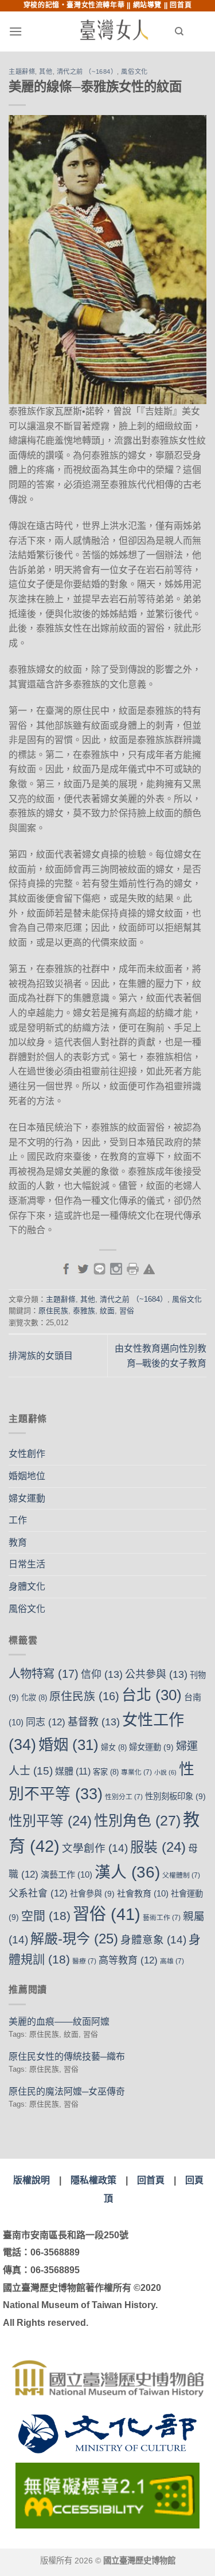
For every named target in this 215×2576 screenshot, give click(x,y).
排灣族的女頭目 (41, 1356)
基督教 (94, 1722)
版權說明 (32, 2180)
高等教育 (128, 1960)
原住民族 (53, 1311)
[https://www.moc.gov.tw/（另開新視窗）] (107, 2433)
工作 (18, 1520)
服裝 (158, 1847)
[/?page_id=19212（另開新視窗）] (149, 1268)
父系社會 (38, 1893)
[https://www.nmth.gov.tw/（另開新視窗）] (107, 2378)
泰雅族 (84, 1311)
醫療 (84, 1961)
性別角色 (137, 1820)
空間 (46, 1916)
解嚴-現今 (74, 1939)
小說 (165, 1772)
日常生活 (27, 1564)
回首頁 (181, 5)
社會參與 (92, 1894)
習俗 (127, 1311)
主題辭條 (22, 72)
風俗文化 (134, 72)
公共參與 (156, 1674)
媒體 (73, 1771)
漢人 (127, 1872)
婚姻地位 (27, 1476)
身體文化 (27, 1587)
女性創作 (27, 1454)
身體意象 (153, 1940)
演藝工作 (67, 1874)
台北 (152, 1695)
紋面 (107, 1311)
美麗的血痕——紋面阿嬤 (59, 2022)
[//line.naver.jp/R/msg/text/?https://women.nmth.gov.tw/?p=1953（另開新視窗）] (99, 1268)
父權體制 (181, 1875)
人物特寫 (44, 1674)
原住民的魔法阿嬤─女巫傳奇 (67, 2091)
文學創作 (95, 1848)
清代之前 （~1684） (87, 72)
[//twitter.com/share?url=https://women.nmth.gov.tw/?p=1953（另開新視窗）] (83, 1268)
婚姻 (69, 1745)
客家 (106, 1772)
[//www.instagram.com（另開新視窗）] (116, 1268)
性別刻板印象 (175, 1796)
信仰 (102, 1674)
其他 (46, 72)
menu (38, 31)
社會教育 (143, 1893)
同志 (46, 1722)
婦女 (114, 1747)
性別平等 (50, 1821)
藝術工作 (162, 1918)
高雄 (172, 1961)
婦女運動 (27, 1498)
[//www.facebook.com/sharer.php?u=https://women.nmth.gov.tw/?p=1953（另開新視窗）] (66, 1268)
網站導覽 (147, 5)
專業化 (136, 1772)
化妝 (34, 1698)
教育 (18, 1542)
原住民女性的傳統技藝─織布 (67, 2057)
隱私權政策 (93, 2180)
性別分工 (124, 1797)
